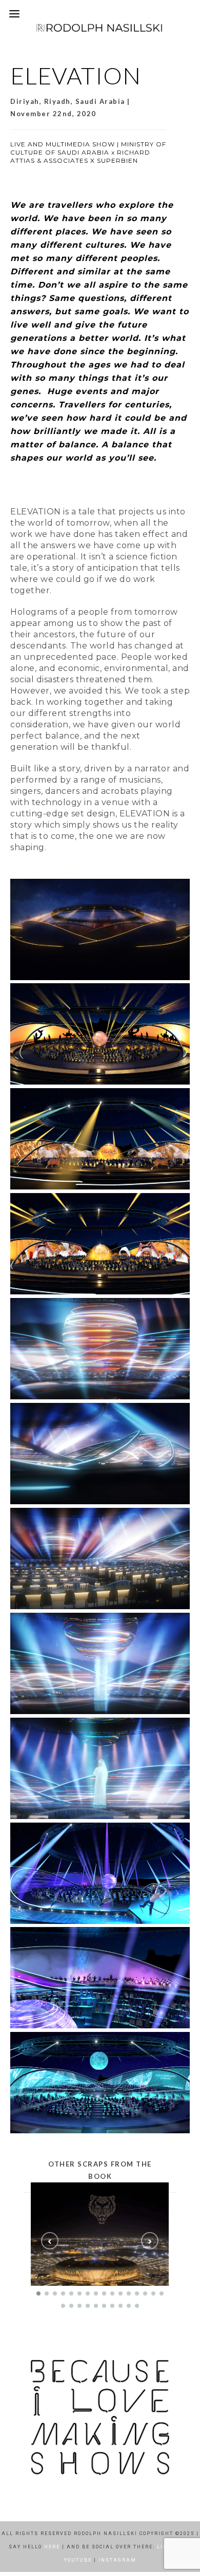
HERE (52, 2547)
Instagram (117, 2560)
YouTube (78, 2560)
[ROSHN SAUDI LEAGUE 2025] (103, 2234)
